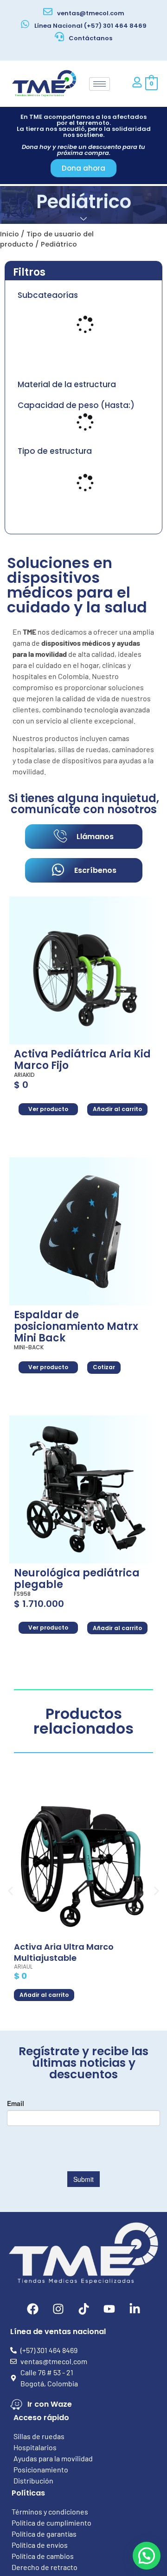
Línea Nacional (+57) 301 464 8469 (90, 26)
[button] (10, 1891)
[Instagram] (58, 2309)
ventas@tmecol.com (91, 13)
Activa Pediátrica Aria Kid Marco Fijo (82, 1060)
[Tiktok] (83, 2309)
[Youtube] (109, 2309)
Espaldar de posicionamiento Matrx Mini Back (76, 1326)
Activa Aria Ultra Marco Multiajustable (64, 1952)
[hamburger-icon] (100, 84)
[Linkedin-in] (135, 2309)
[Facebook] (32, 2309)
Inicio (10, 234)
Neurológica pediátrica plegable (77, 1579)
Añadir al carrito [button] (117, 1109)
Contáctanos (90, 38)
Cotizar (104, 1367)
